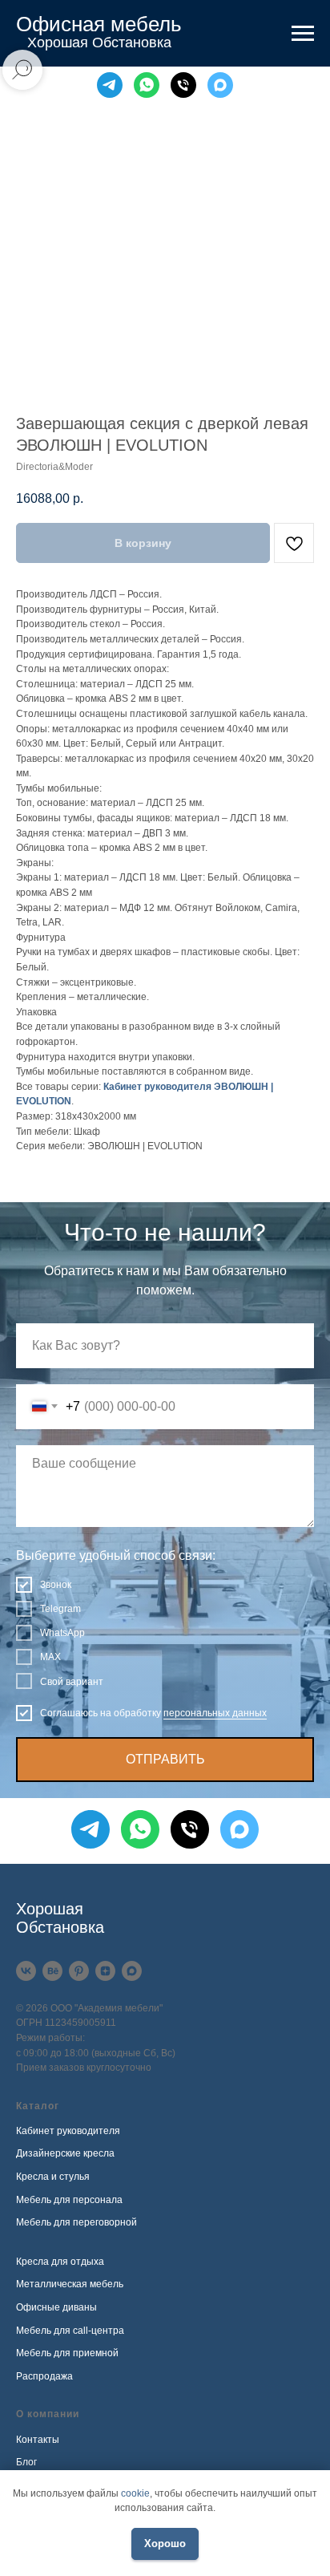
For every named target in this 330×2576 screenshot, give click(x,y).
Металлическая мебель (70, 2284)
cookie (135, 2493)
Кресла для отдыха (60, 2262)
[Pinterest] (79, 1971)
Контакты (38, 2440)
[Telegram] (110, 85)
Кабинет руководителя (68, 2131)
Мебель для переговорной (76, 2222)
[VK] (26, 1971)
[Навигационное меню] (303, 34)
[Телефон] (183, 85)
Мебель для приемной (67, 2353)
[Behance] (52, 1971)
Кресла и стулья (53, 2177)
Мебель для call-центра (70, 2331)
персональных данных (215, 1713)
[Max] (220, 85)
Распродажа (44, 2376)
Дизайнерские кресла (65, 2153)
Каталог (38, 2106)
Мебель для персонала (69, 2200)
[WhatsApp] (147, 85)
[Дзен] (105, 1971)
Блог (26, 2462)
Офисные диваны (56, 2307)
